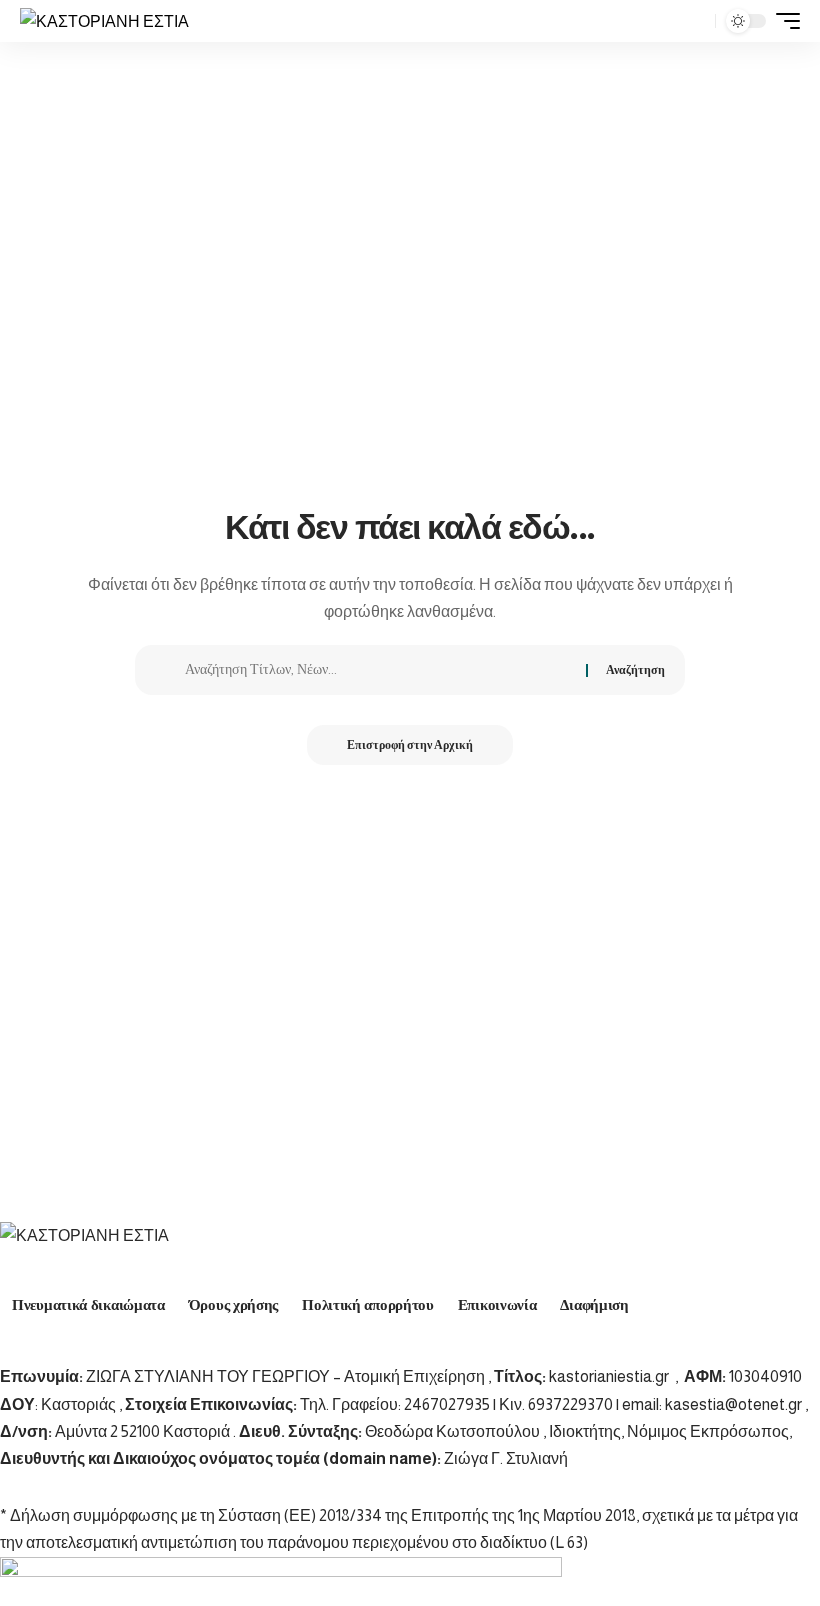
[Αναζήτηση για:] (378, 670)
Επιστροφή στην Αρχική (410, 745)
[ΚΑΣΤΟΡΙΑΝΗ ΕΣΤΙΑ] (104, 21)
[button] (695, 21)
